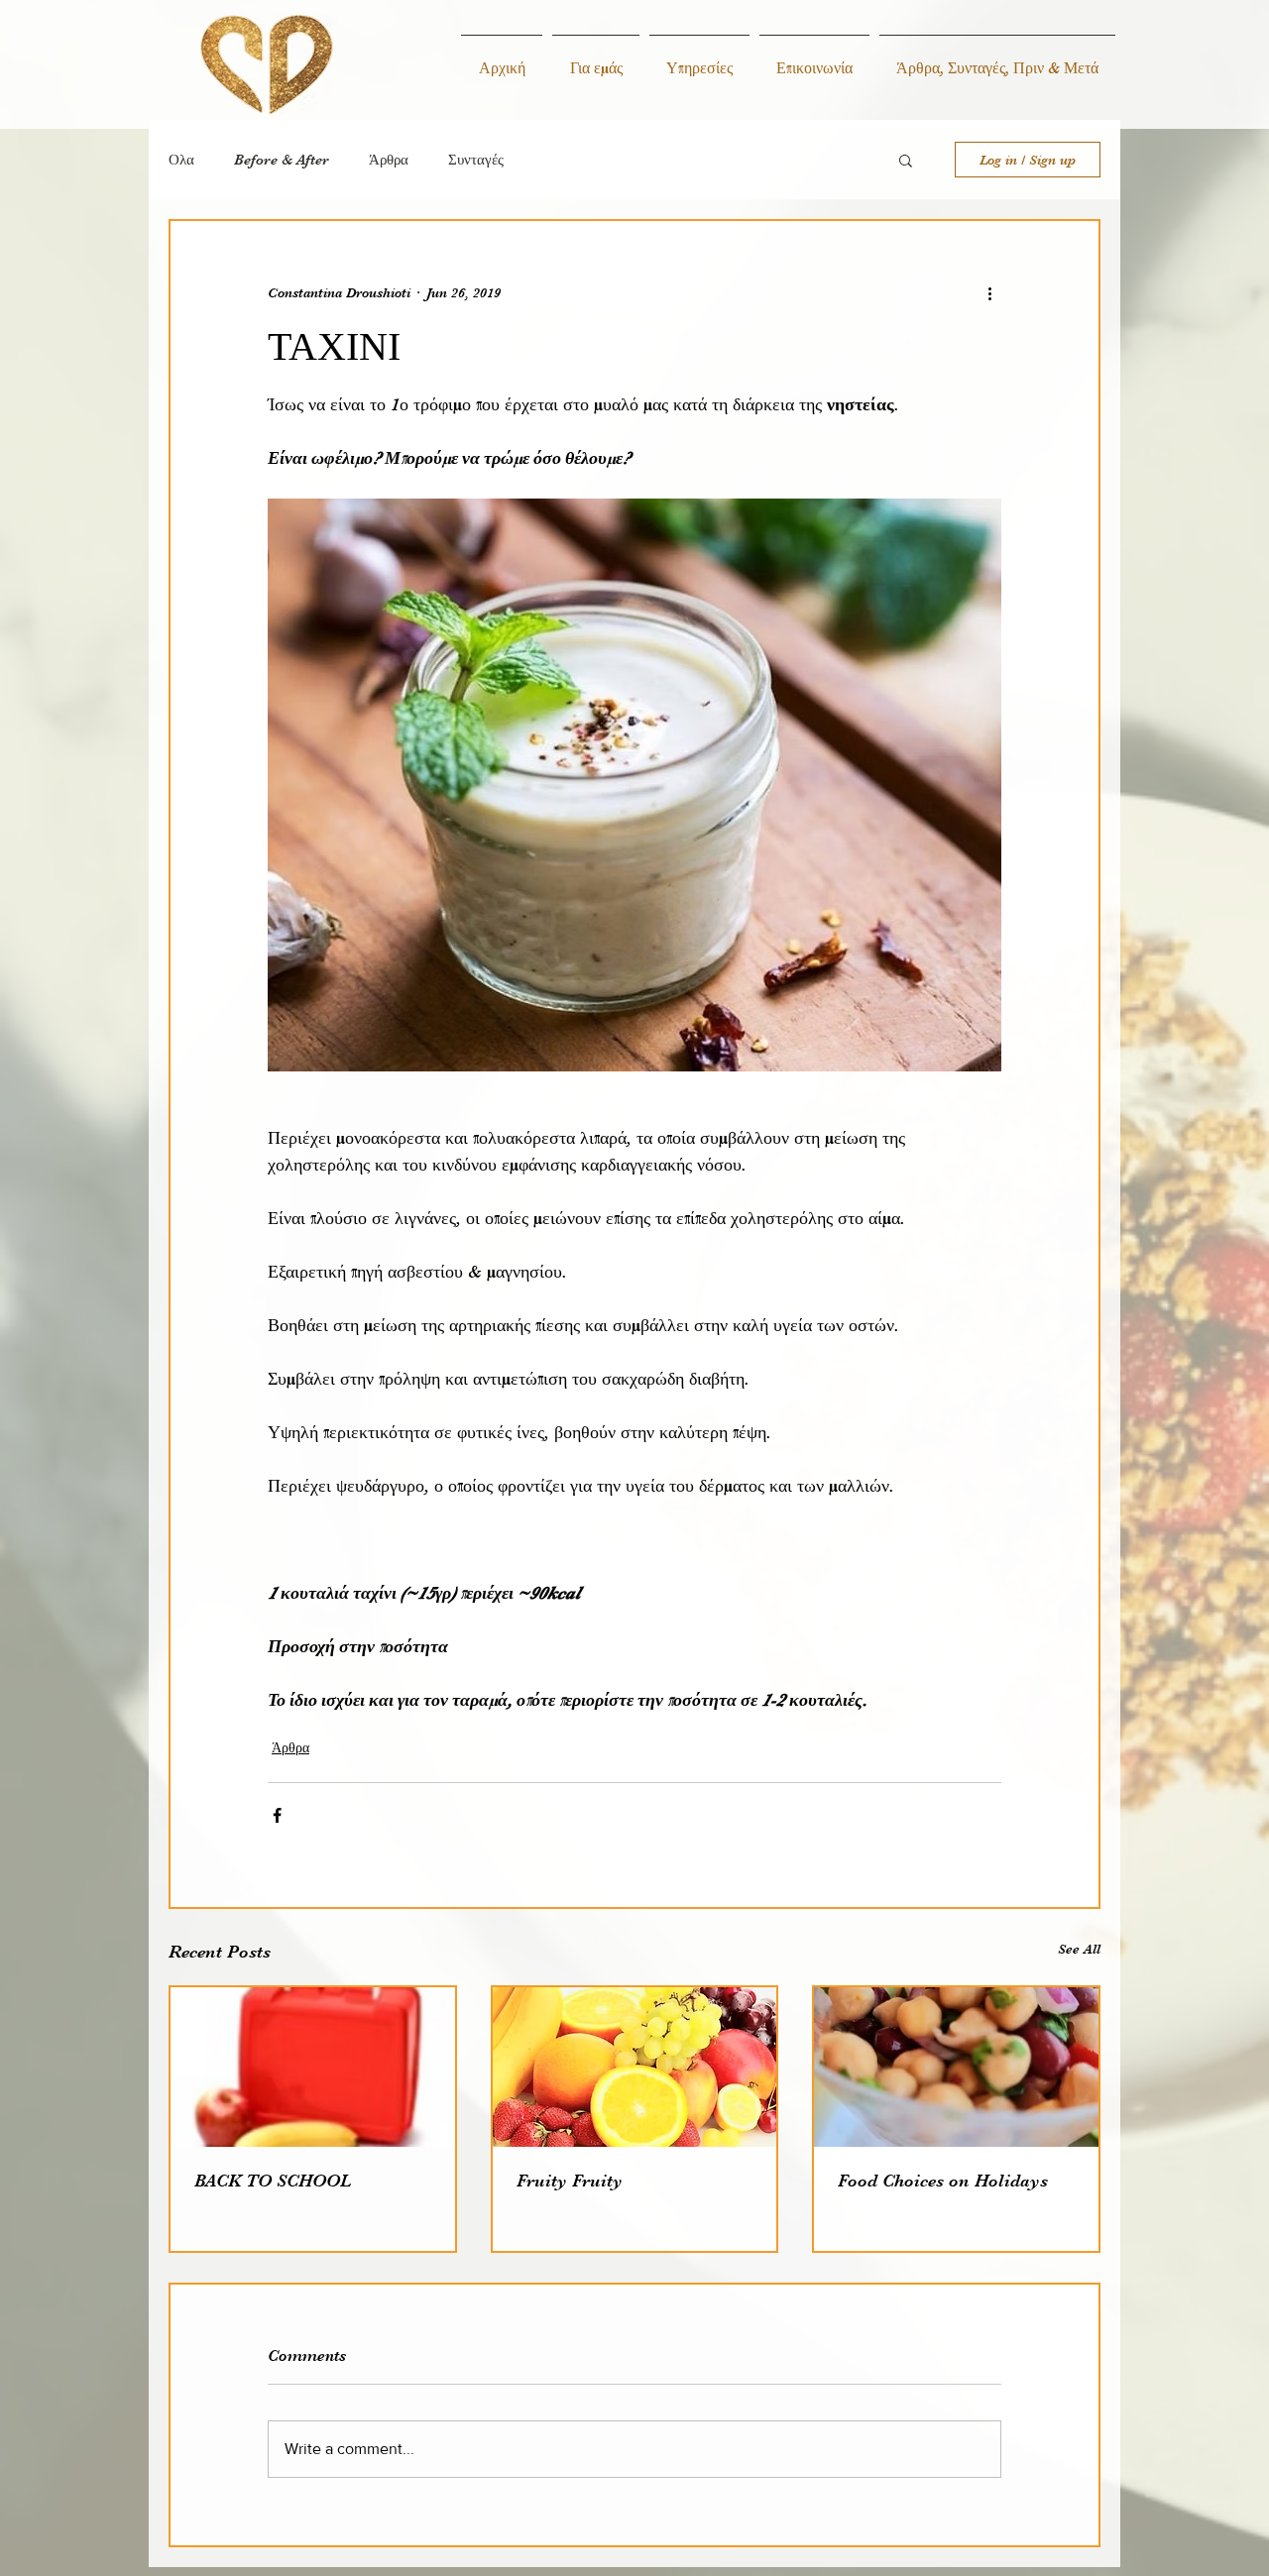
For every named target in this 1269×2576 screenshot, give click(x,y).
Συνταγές (476, 160)
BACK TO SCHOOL (273, 2181)
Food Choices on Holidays (943, 2181)
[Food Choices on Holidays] (956, 2067)
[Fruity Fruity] (635, 2067)
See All (1079, 1949)
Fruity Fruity (570, 2181)
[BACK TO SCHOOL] (313, 2067)
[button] (906, 160)
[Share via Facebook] (277, 1815)
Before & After (282, 160)
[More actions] (989, 292)
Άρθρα (389, 160)
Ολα (181, 160)
